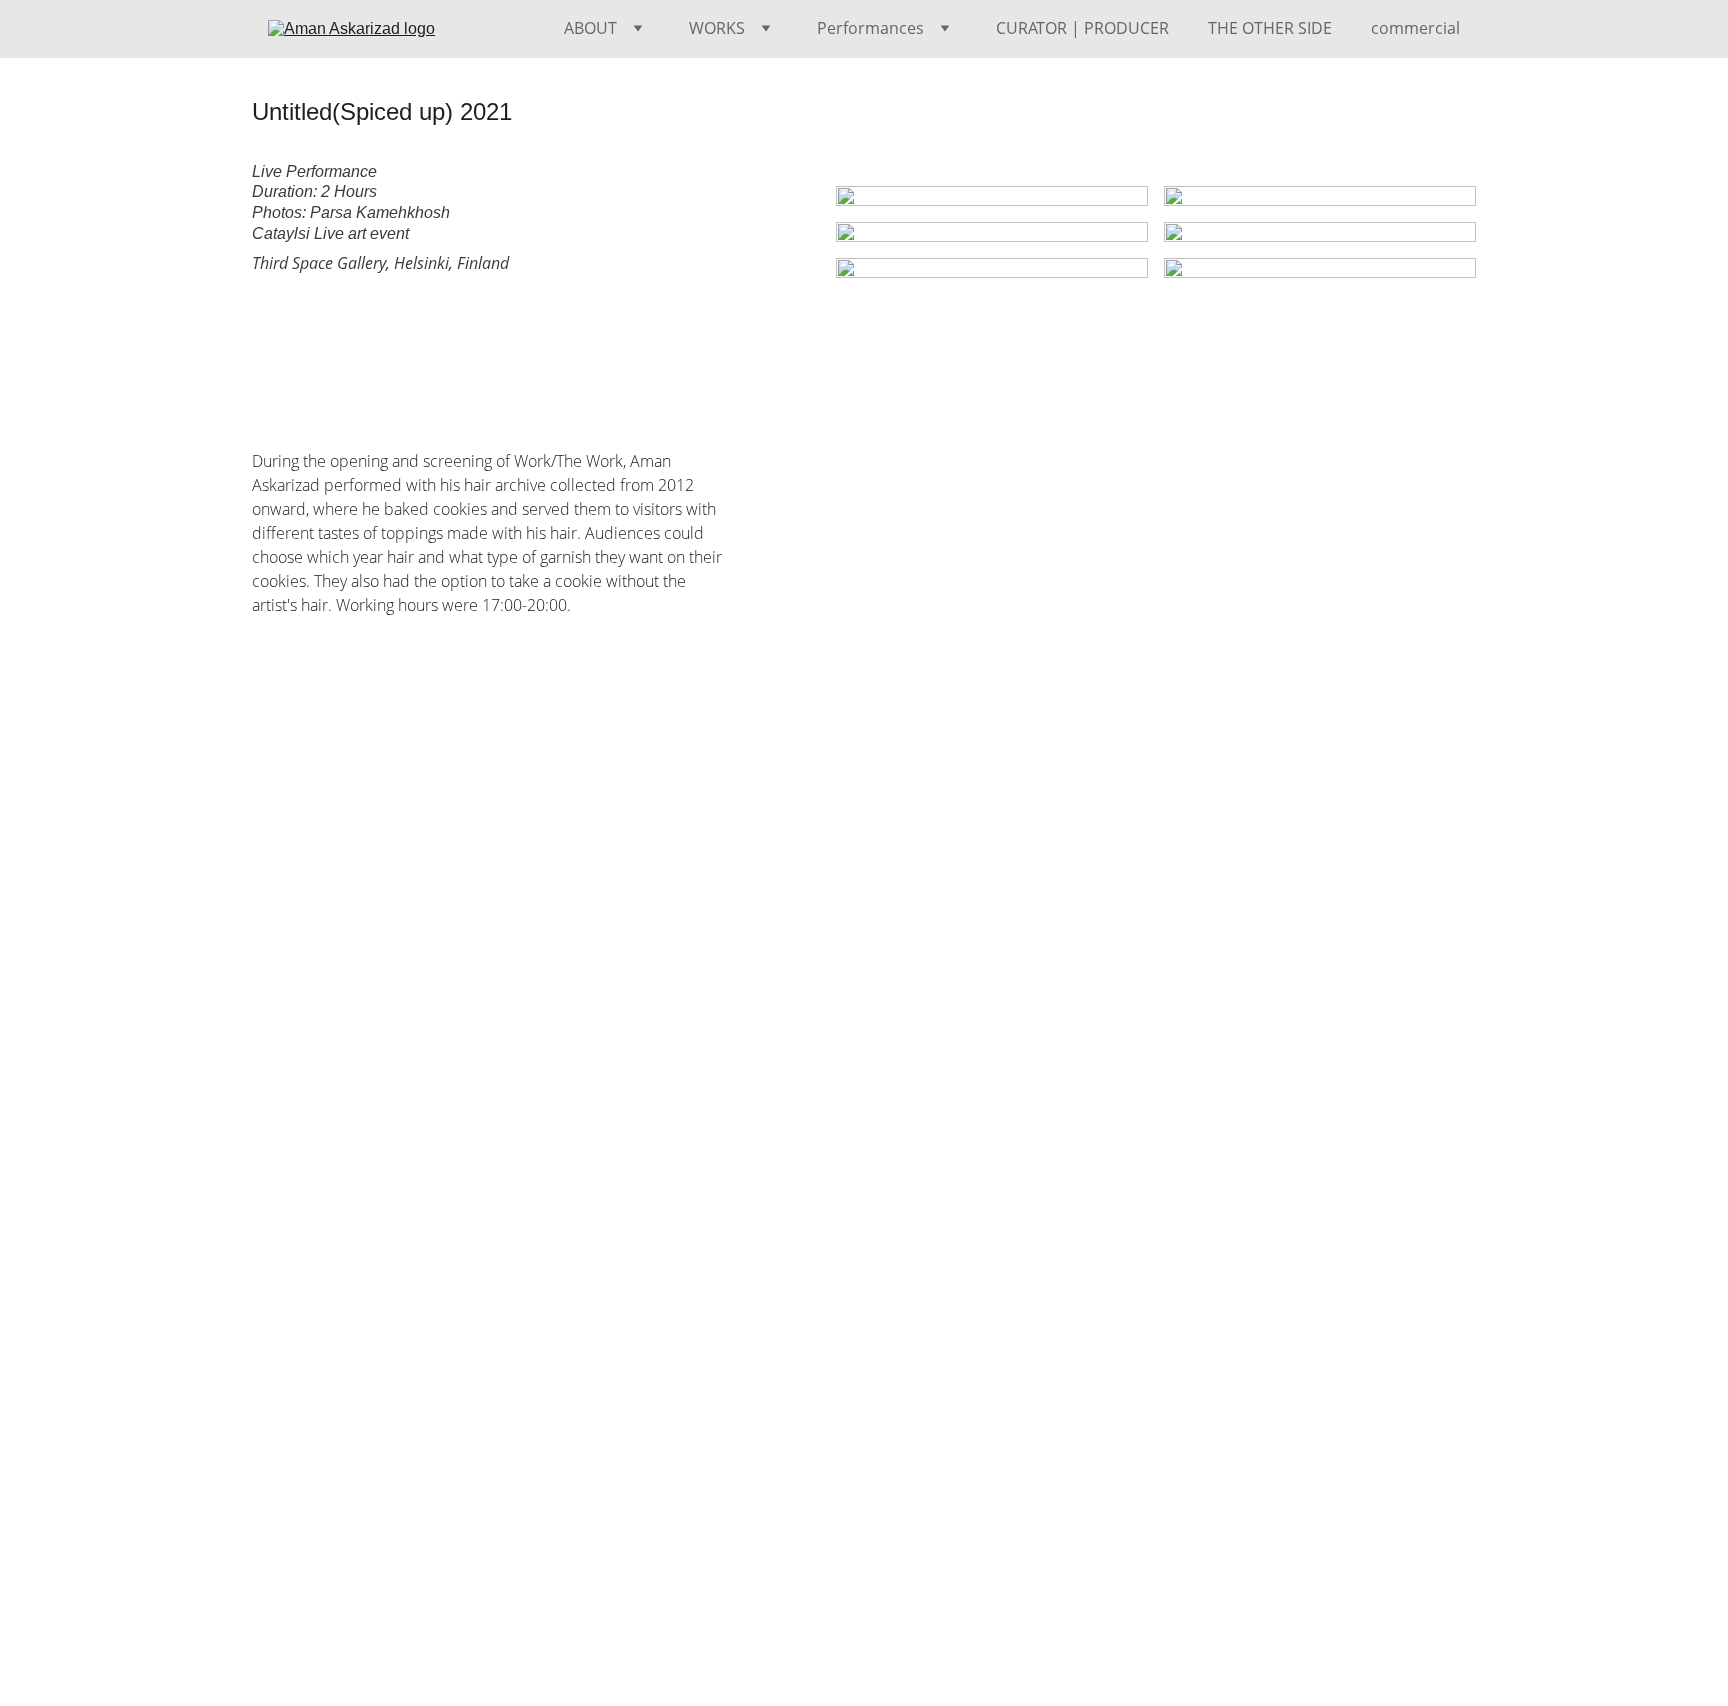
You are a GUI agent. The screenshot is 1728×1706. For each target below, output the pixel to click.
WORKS (717, 28)
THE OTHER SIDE (1270, 28)
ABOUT (590, 28)
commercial (1415, 28)
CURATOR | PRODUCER (1082, 28)
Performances (870, 28)
